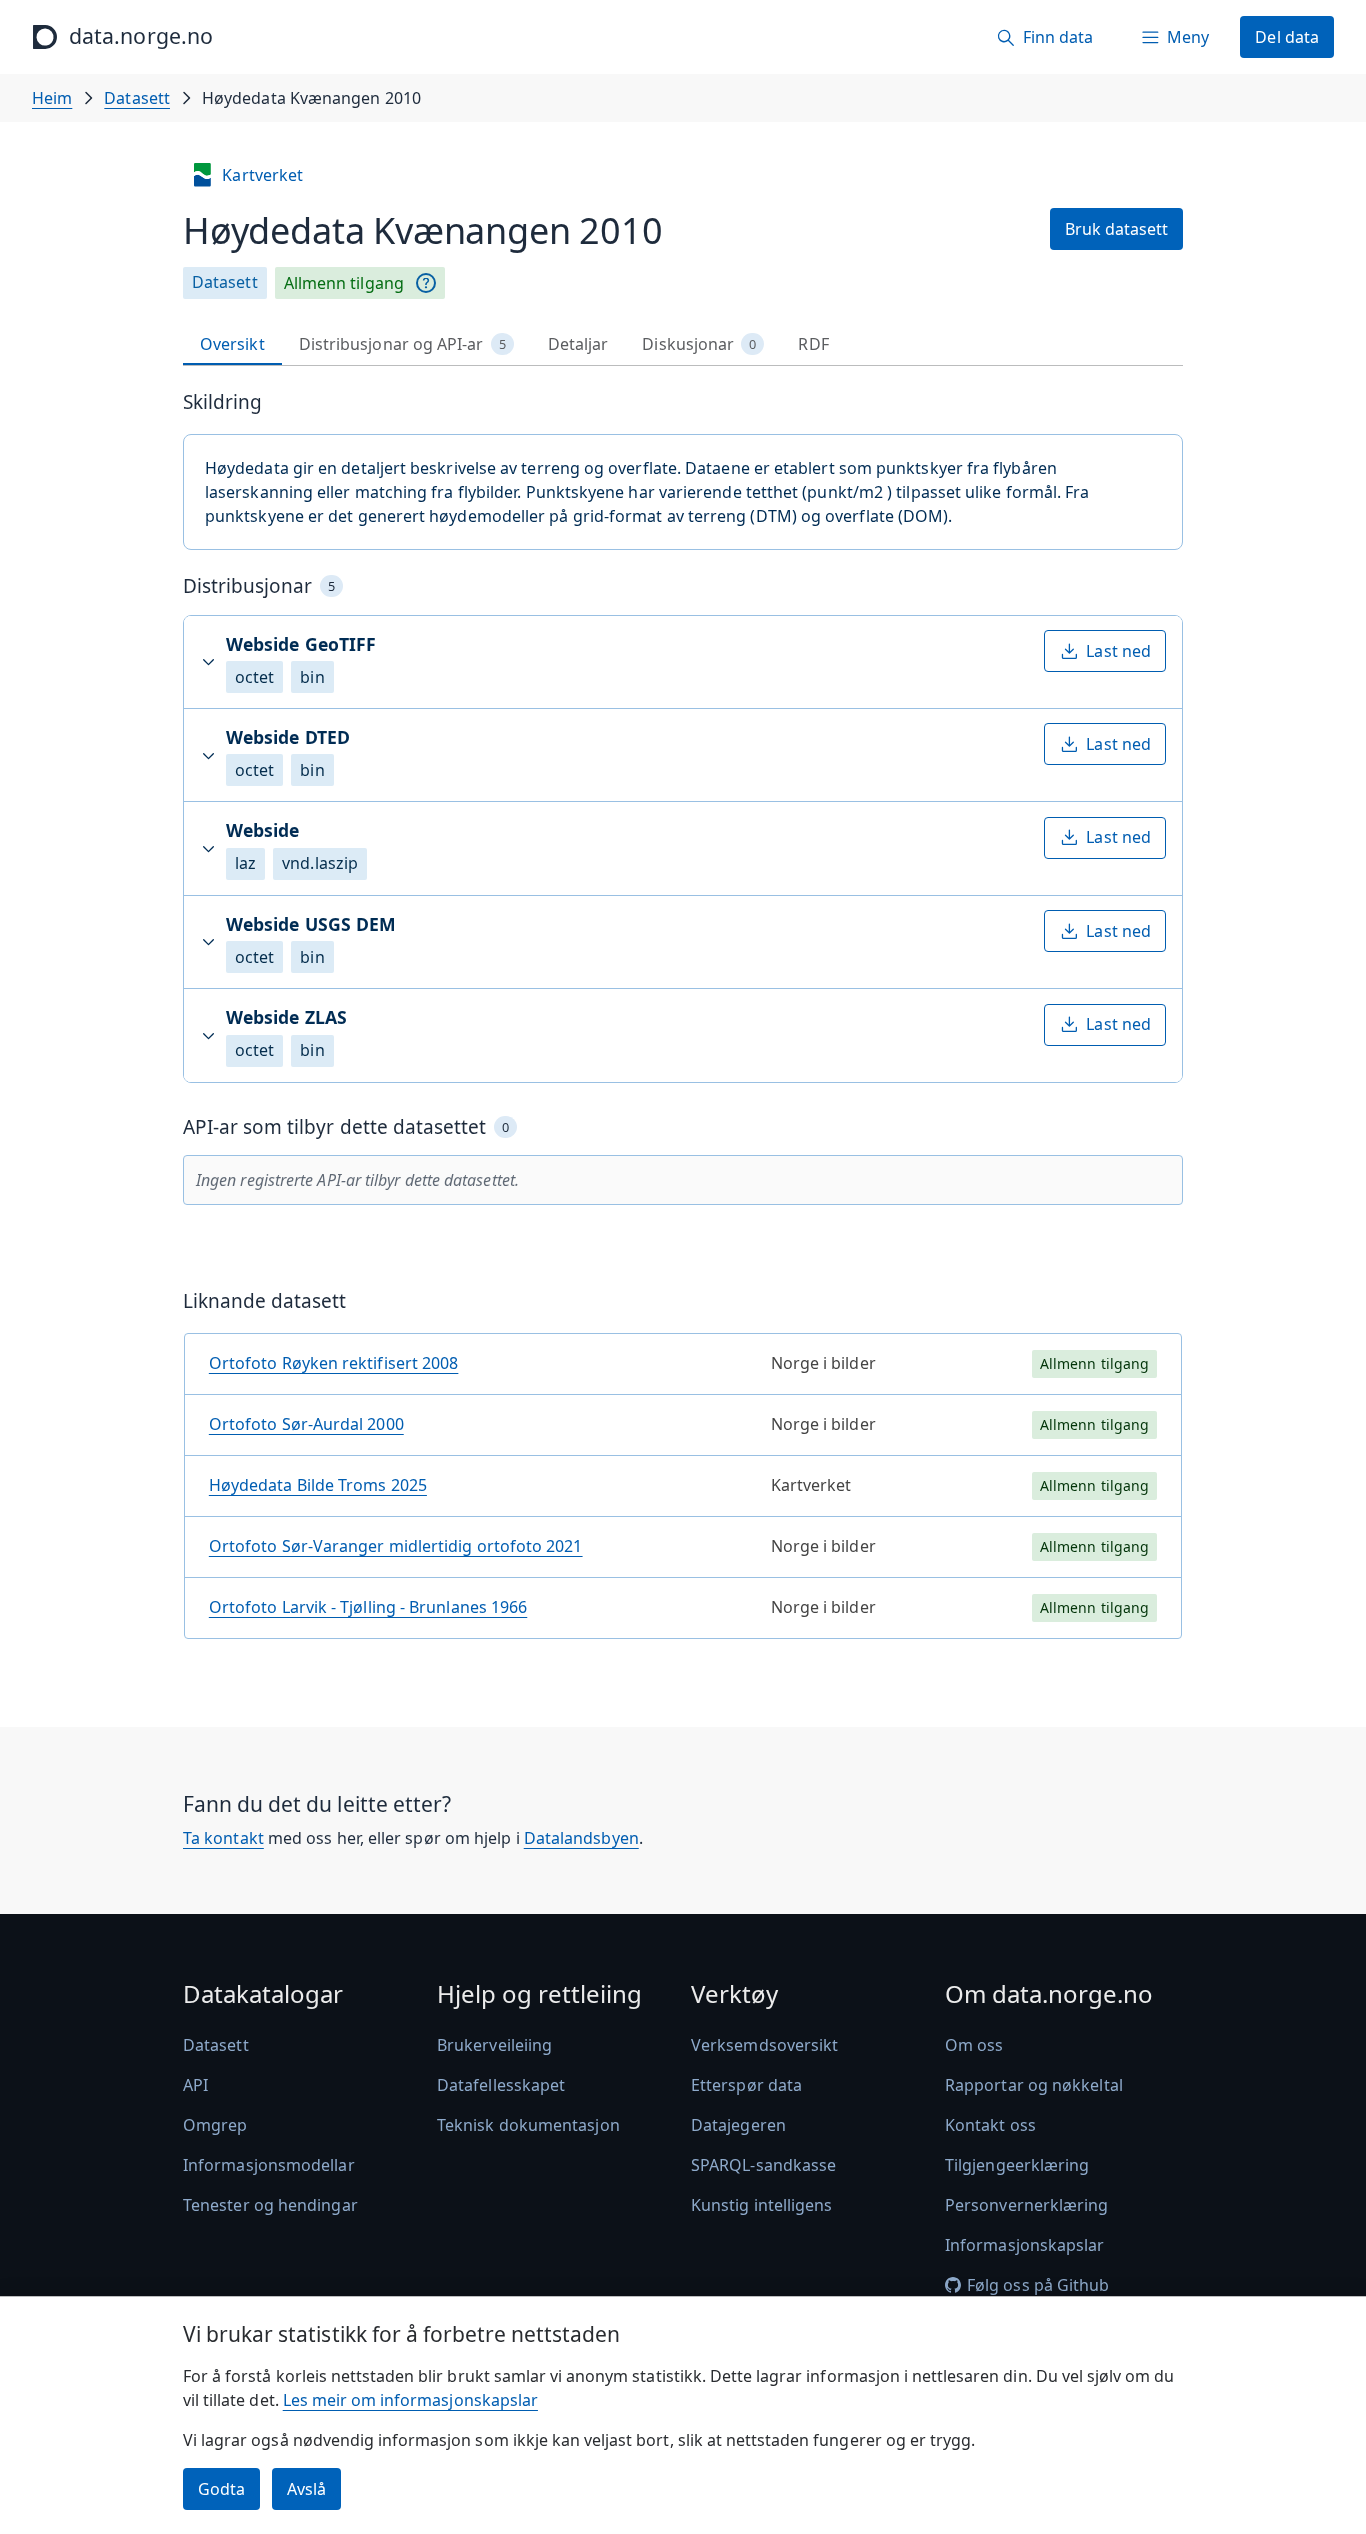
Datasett (137, 98)
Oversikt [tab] (232, 344)
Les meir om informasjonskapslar (410, 2400)
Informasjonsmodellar (269, 2165)
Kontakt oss (990, 2125)
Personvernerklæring (1027, 2205)
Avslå (306, 2489)
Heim (52, 98)
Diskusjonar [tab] (699, 344)
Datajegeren (738, 2125)
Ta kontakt (223, 1838)
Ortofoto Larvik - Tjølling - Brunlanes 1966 (368, 1607)
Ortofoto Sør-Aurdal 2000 (306, 1424)
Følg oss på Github (1038, 2285)
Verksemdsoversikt (764, 2045)
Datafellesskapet (501, 2085)
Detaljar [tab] (578, 344)
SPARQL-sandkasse (763, 2165)
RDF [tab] (813, 344)
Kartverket (262, 175)
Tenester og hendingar (270, 2205)
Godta (221, 2489)
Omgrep (215, 2125)
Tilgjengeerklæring (1017, 2165)
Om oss (974, 2045)
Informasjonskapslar (1025, 2245)
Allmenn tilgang (344, 283)
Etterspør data (746, 2085)
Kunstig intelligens (762, 2205)
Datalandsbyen (581, 1838)
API (195, 2085)
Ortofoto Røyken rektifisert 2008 (334, 1363)
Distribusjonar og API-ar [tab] (402, 344)
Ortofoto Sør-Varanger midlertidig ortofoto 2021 (396, 1546)
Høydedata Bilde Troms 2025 (318, 1485)
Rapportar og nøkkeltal (1034, 2085)
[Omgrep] (426, 283)
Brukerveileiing (494, 2045)
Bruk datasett (1116, 229)
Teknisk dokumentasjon (528, 2125)
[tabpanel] (683, 1022)
